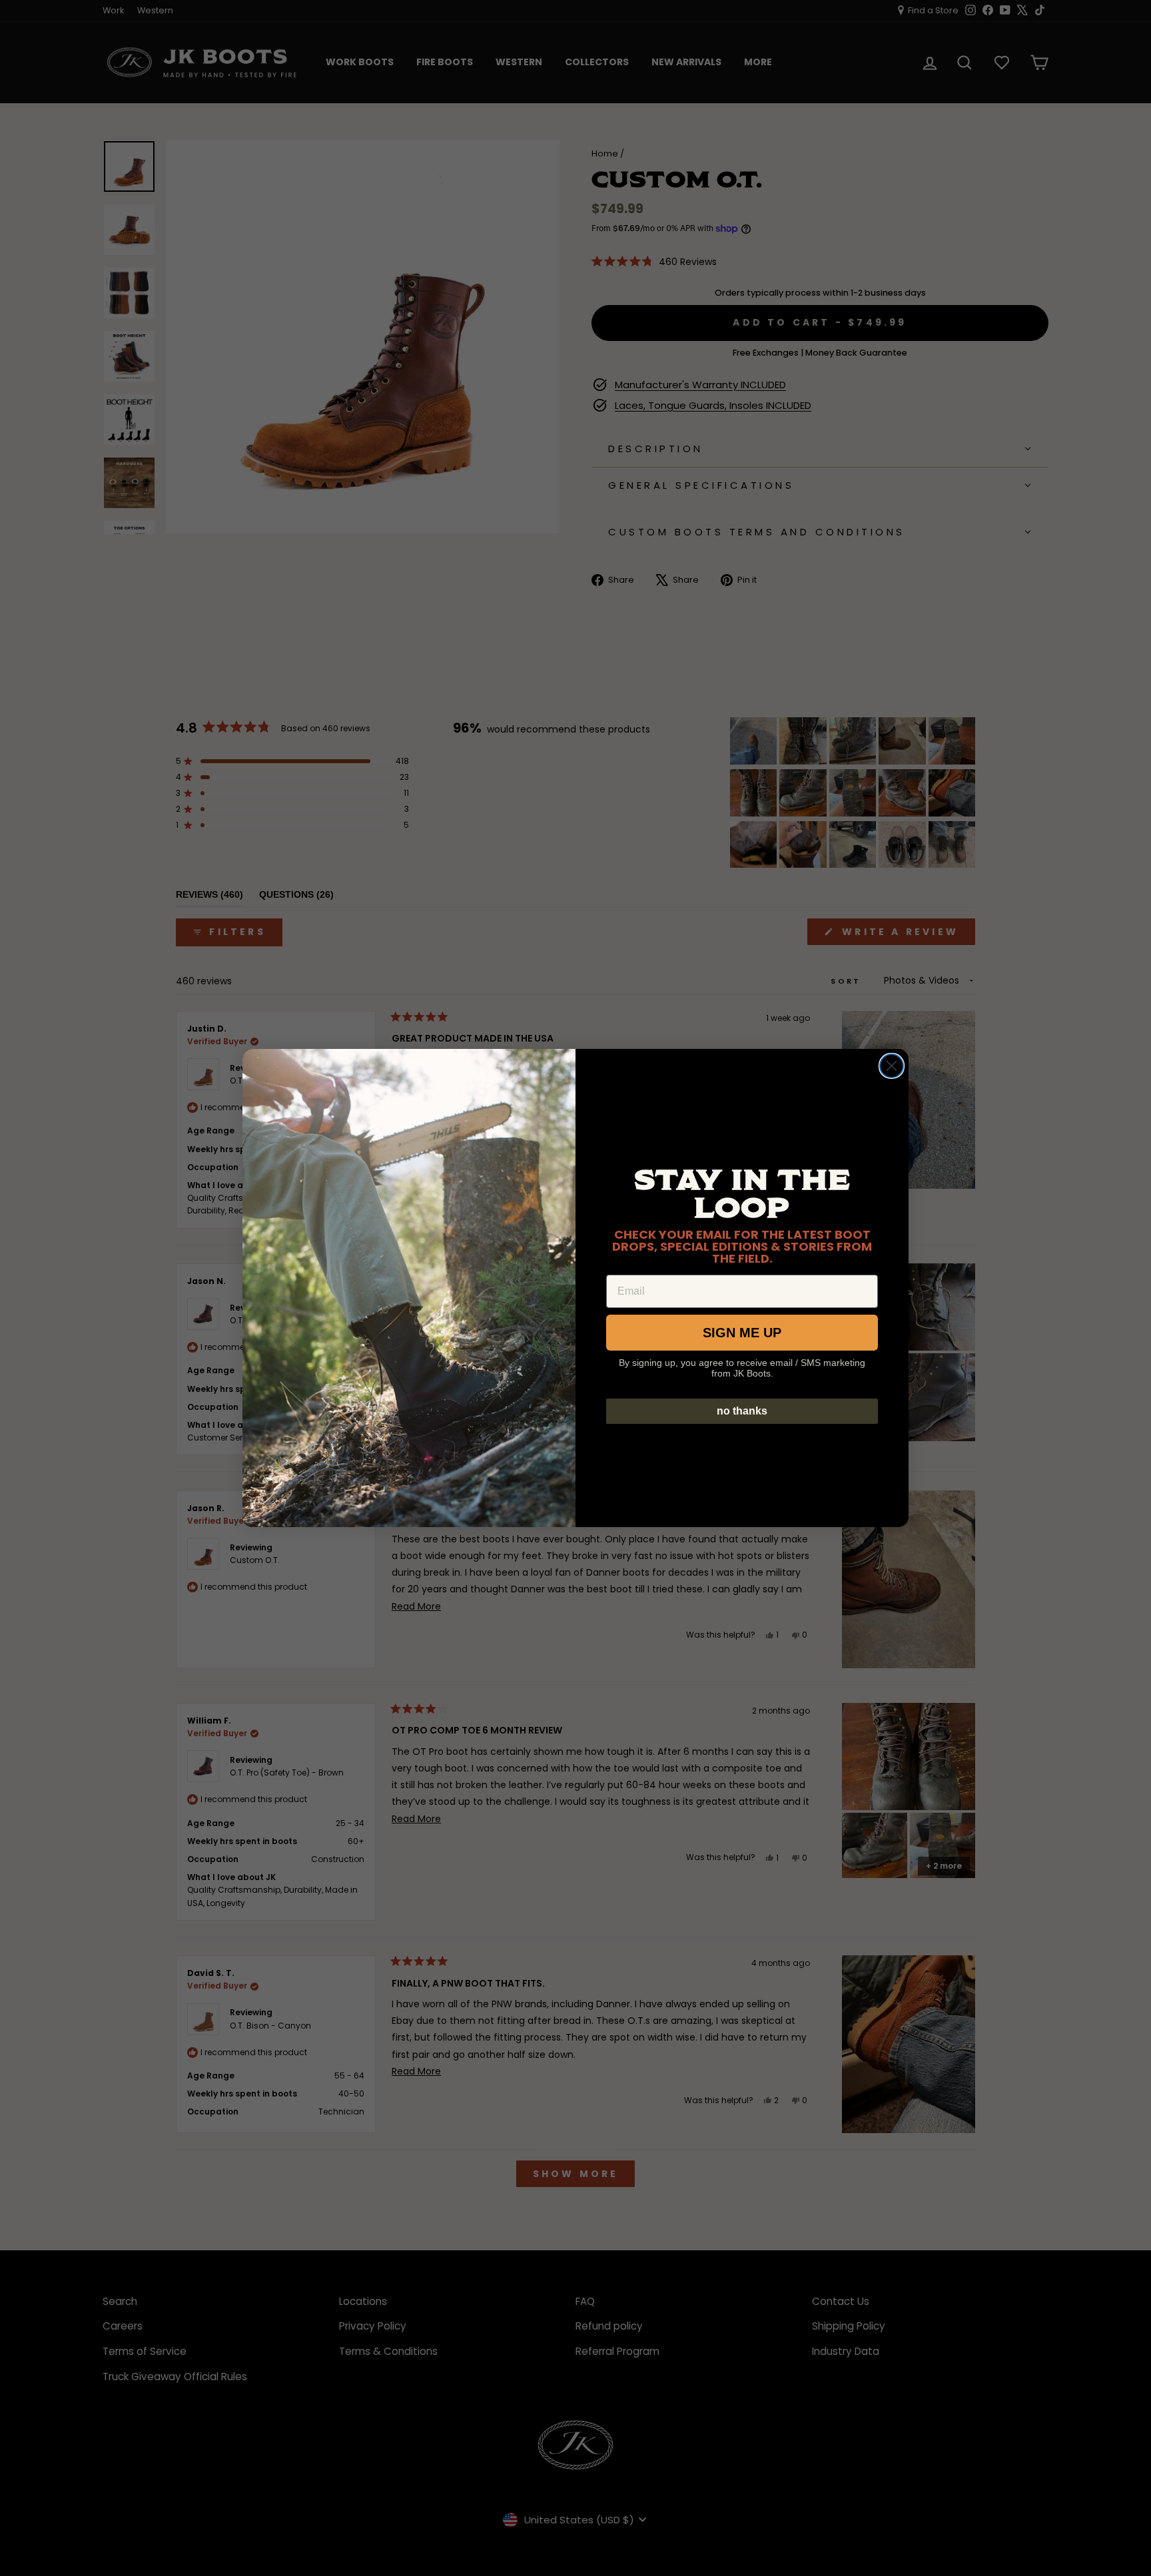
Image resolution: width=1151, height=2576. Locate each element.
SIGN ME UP (742, 1333)
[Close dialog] (892, 1066)
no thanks (742, 1411)
